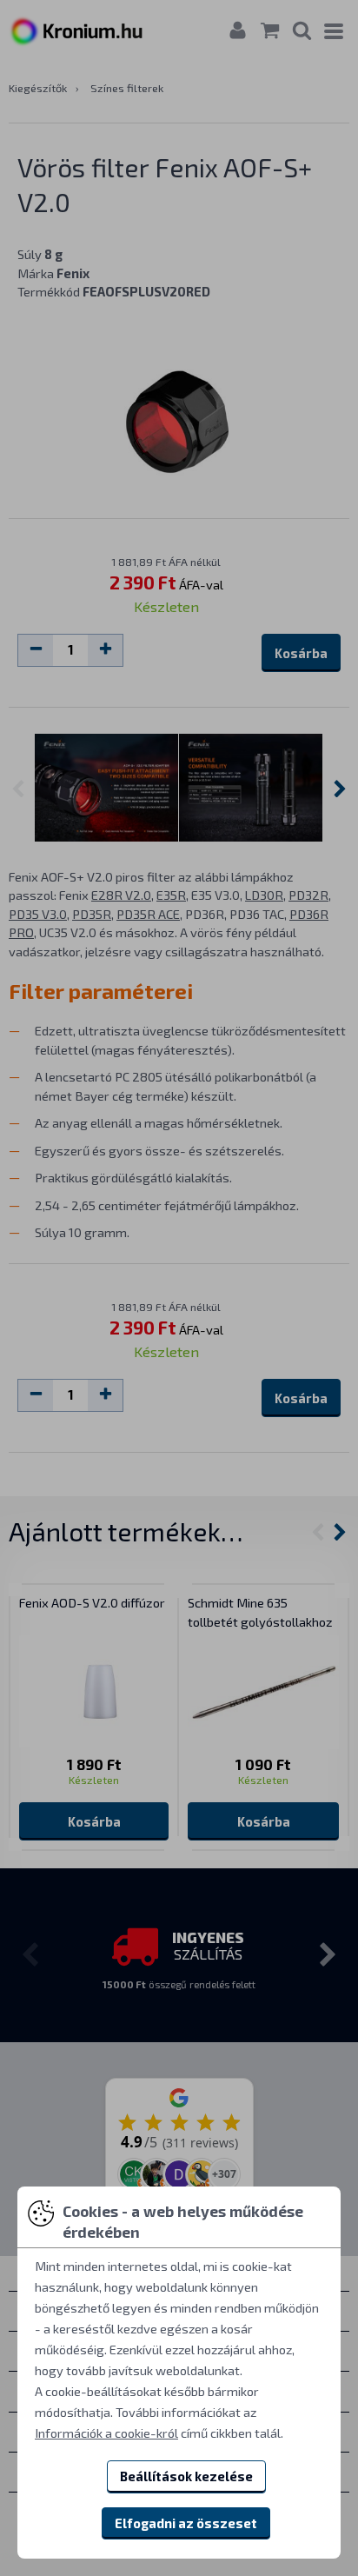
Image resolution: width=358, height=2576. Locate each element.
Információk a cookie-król (106, 2433)
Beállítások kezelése (186, 2476)
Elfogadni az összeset (186, 2523)
